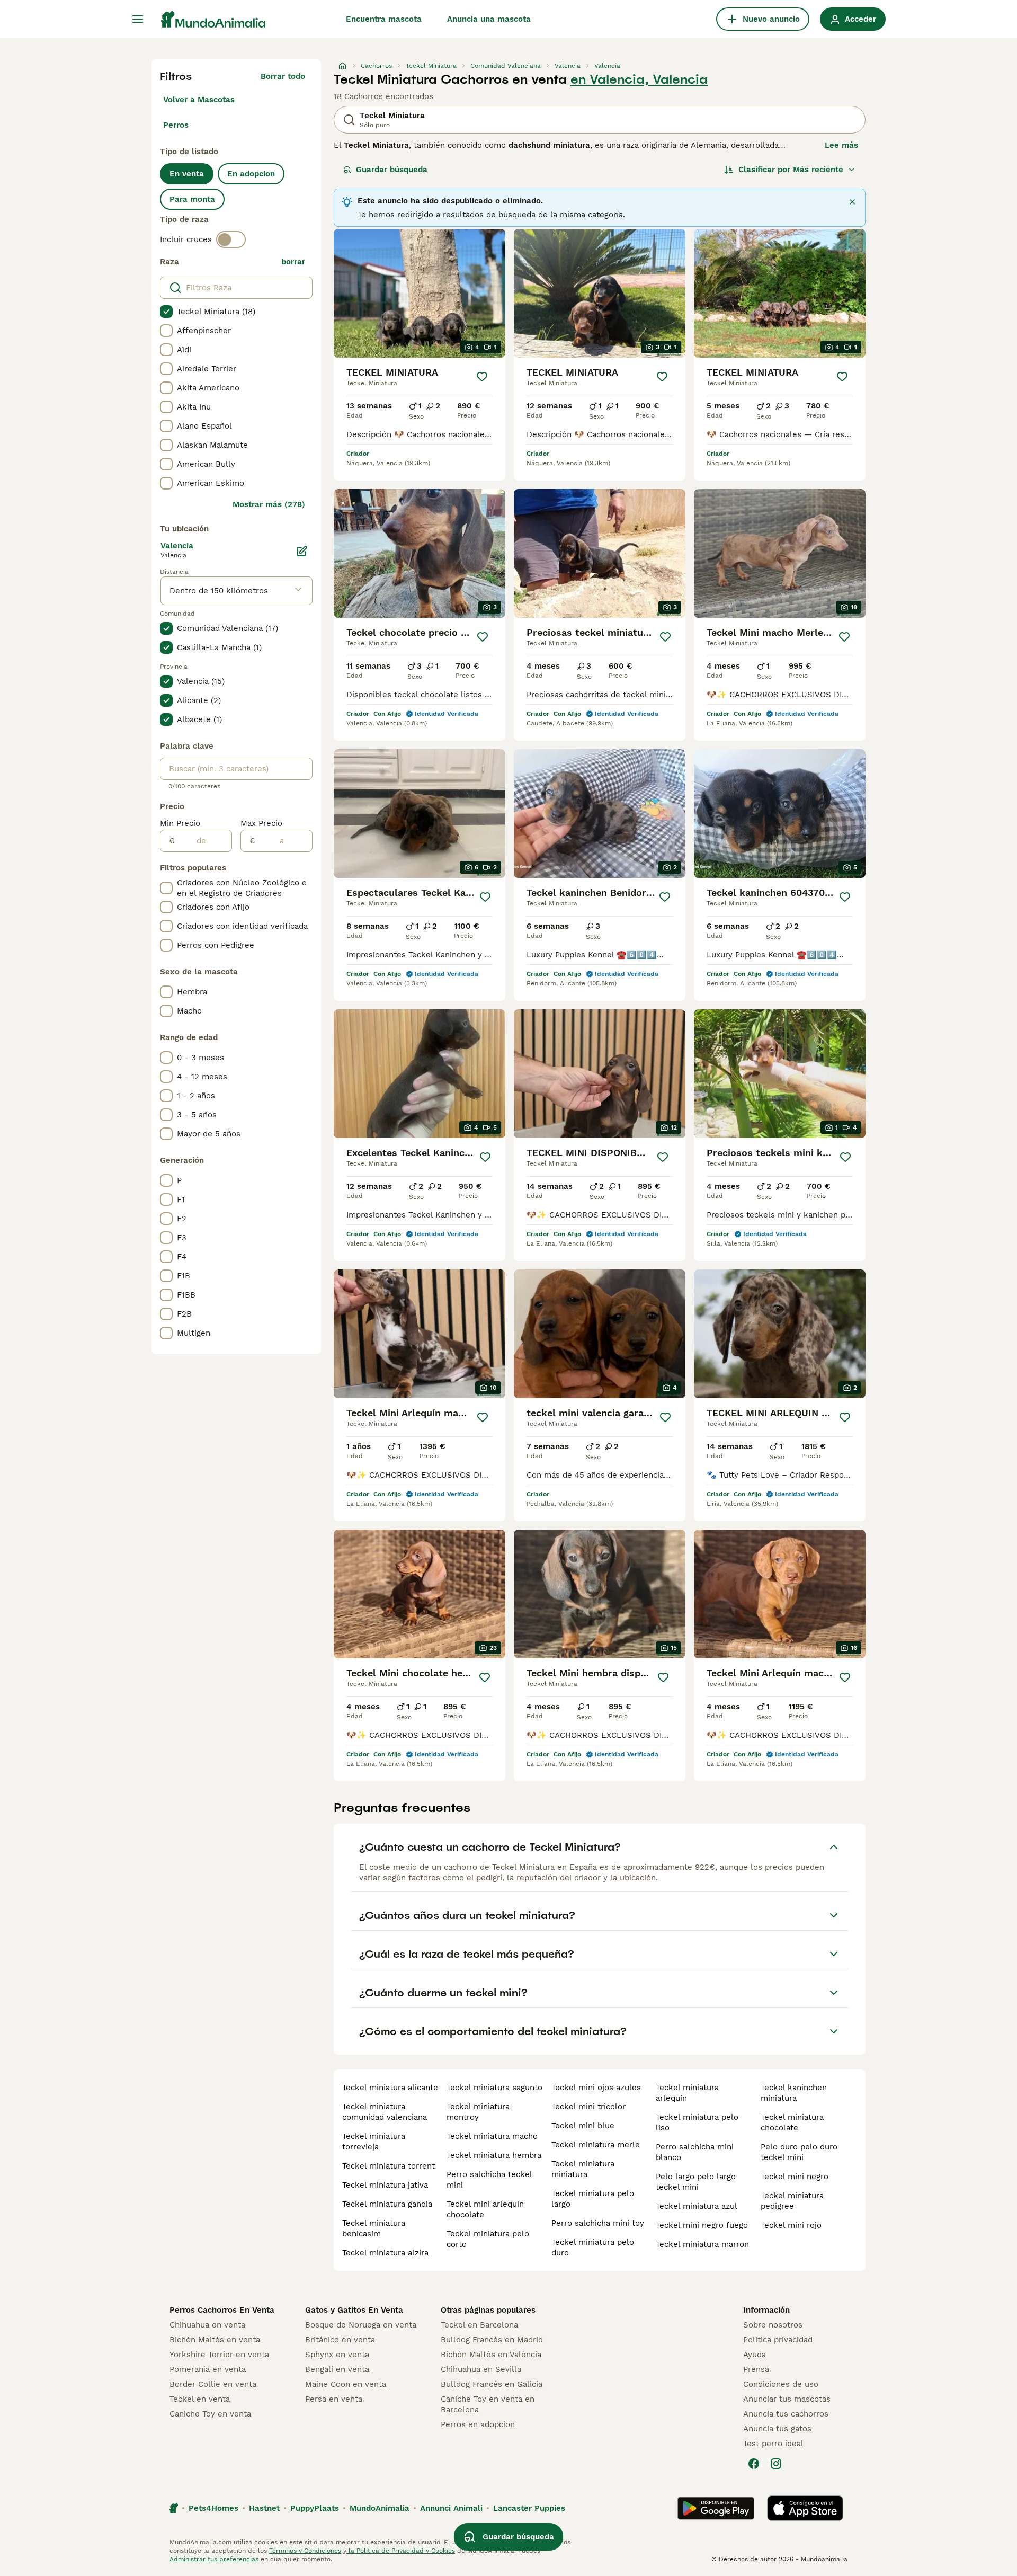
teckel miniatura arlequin (687, 2093)
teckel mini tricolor (588, 2107)
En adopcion (251, 174)
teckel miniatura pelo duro (593, 2248)
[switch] (231, 239)
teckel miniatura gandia (387, 2204)
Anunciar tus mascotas (787, 2399)
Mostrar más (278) (269, 504)
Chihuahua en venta (207, 2325)
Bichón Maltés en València (491, 2355)
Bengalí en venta (337, 2369)
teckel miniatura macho (492, 2136)
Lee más (841, 145)
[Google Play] (716, 2508)
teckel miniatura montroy (478, 2112)
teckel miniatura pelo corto (488, 2239)
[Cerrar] (852, 202)
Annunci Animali (451, 2508)
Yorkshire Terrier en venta (219, 2355)
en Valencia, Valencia (639, 79)
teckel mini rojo (791, 2225)
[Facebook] (754, 2464)
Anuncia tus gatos (777, 2429)
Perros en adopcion (478, 2424)
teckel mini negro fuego (702, 2225)
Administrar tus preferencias (214, 2559)
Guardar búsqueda (392, 170)
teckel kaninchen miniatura (794, 2093)
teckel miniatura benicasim (374, 2228)
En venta (187, 174)
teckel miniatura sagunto (494, 2088)
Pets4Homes (213, 2508)
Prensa (756, 2369)
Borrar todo (283, 76)
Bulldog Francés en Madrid (492, 2340)
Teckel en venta (200, 2399)
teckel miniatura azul (697, 2206)
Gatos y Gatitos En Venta (354, 2310)
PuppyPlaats (315, 2508)
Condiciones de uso (781, 2384)
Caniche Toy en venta (210, 2414)
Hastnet (264, 2508)
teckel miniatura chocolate (792, 2122)
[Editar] (302, 551)
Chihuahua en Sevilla (481, 2369)
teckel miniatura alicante (390, 2088)
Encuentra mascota (384, 19)
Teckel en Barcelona (479, 2325)
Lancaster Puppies (529, 2508)
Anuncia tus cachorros (786, 2414)
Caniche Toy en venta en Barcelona (488, 2404)
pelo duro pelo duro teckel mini (799, 2152)
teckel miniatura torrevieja (374, 2142)
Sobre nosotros (773, 2325)
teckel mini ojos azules (596, 2088)
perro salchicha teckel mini (489, 2180)
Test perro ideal (773, 2444)
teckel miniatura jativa (385, 2185)
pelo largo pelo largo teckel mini (696, 2182)
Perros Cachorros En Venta (222, 2310)
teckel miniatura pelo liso (697, 2122)
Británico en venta (340, 2340)
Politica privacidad (778, 2340)
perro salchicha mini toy (598, 2223)
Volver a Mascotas (199, 100)
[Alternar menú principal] (138, 19)
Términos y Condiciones (305, 2551)
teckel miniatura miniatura (583, 2169)
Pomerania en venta (208, 2369)
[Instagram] (776, 2464)
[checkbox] (166, 312)
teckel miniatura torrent (389, 2166)
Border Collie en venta (213, 2384)
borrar (293, 262)
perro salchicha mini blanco (695, 2152)
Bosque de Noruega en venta (361, 2325)
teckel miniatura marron (702, 2244)
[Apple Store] (805, 2508)
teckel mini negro (795, 2177)
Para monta (192, 199)
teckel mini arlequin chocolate (485, 2209)
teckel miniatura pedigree (792, 2201)
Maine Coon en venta (346, 2384)
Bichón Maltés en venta (215, 2340)
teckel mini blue (583, 2126)
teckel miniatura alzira (385, 2253)
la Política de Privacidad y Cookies (401, 2551)
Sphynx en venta (337, 2355)
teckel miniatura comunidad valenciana (385, 2112)
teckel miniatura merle (596, 2145)
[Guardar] (482, 377)
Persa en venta (334, 2399)
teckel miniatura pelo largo (593, 2199)
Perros (176, 125)
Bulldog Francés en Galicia (492, 2384)
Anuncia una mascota (489, 19)
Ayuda (755, 2355)
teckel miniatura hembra (494, 2155)
